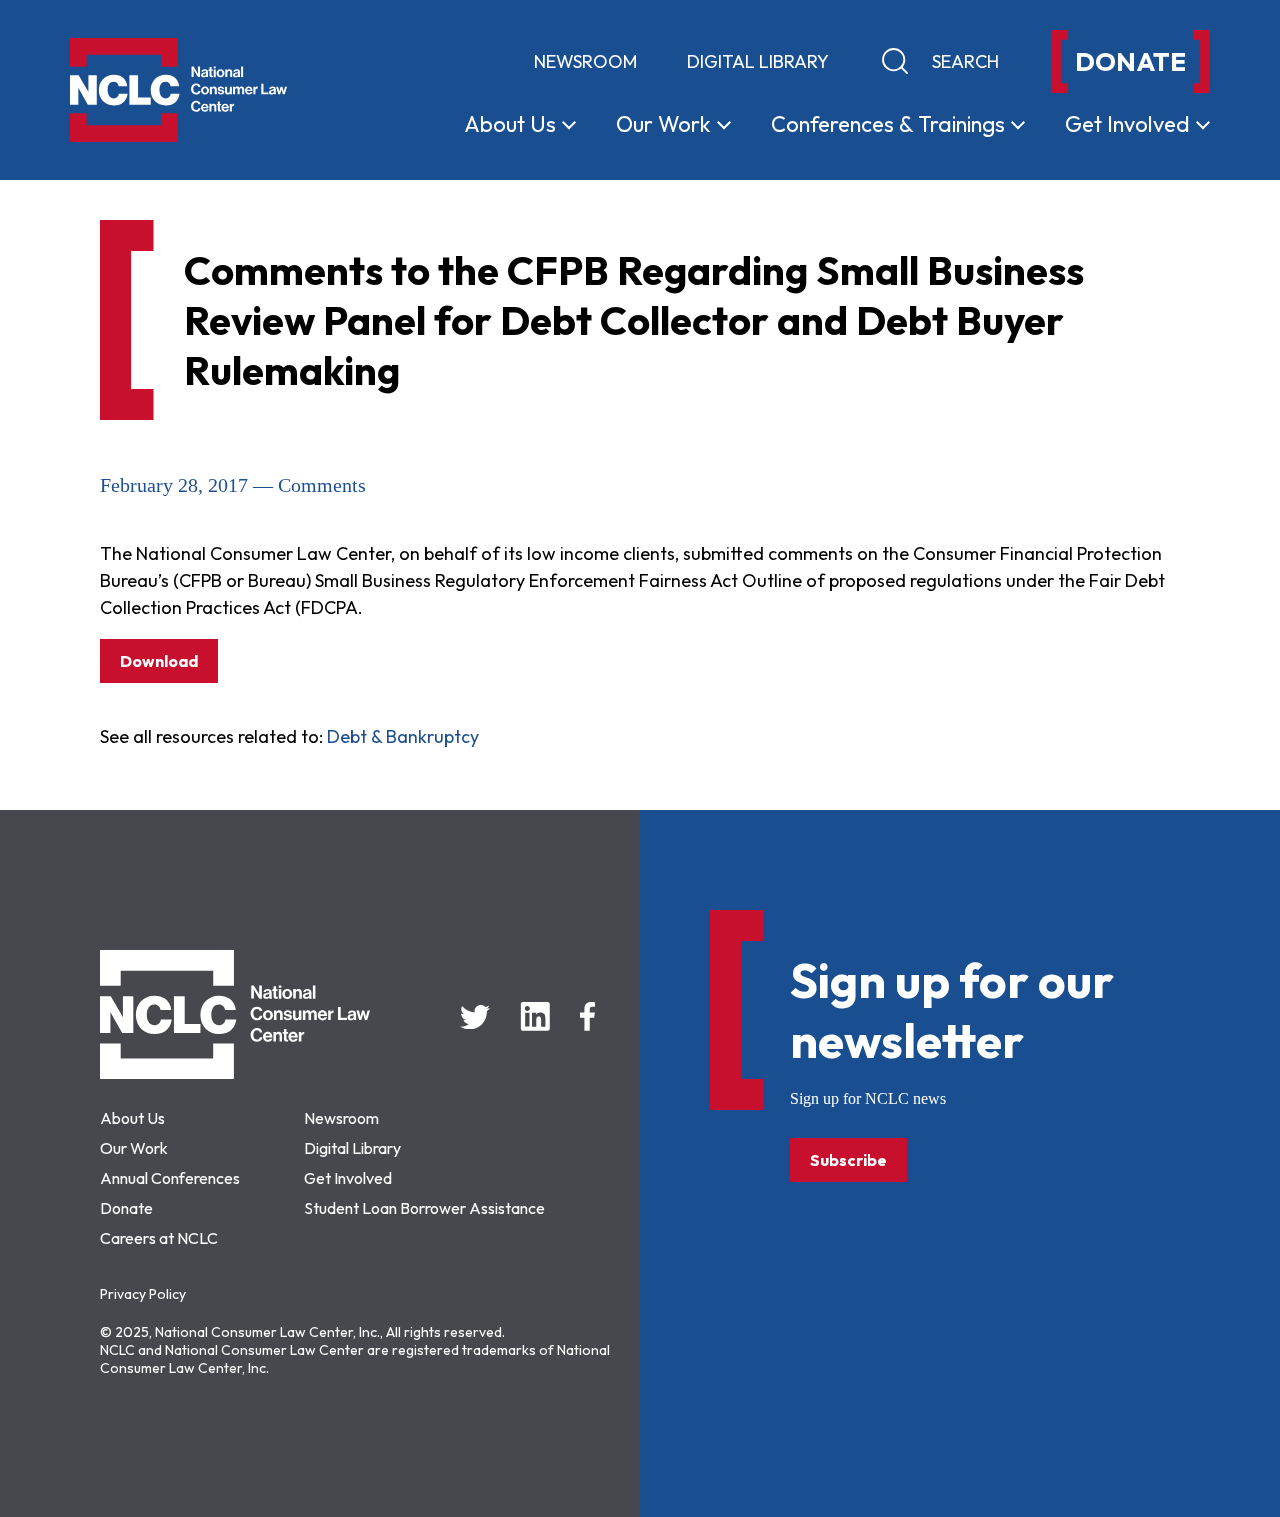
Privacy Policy (143, 1294)
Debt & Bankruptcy (403, 736)
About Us (132, 1118)
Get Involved (348, 1178)
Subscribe (848, 1160)
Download (159, 661)
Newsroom (585, 61)
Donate (126, 1208)
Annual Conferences (170, 1178)
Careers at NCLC (159, 1238)
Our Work (134, 1148)
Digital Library (758, 61)
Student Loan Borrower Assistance (424, 1208)
